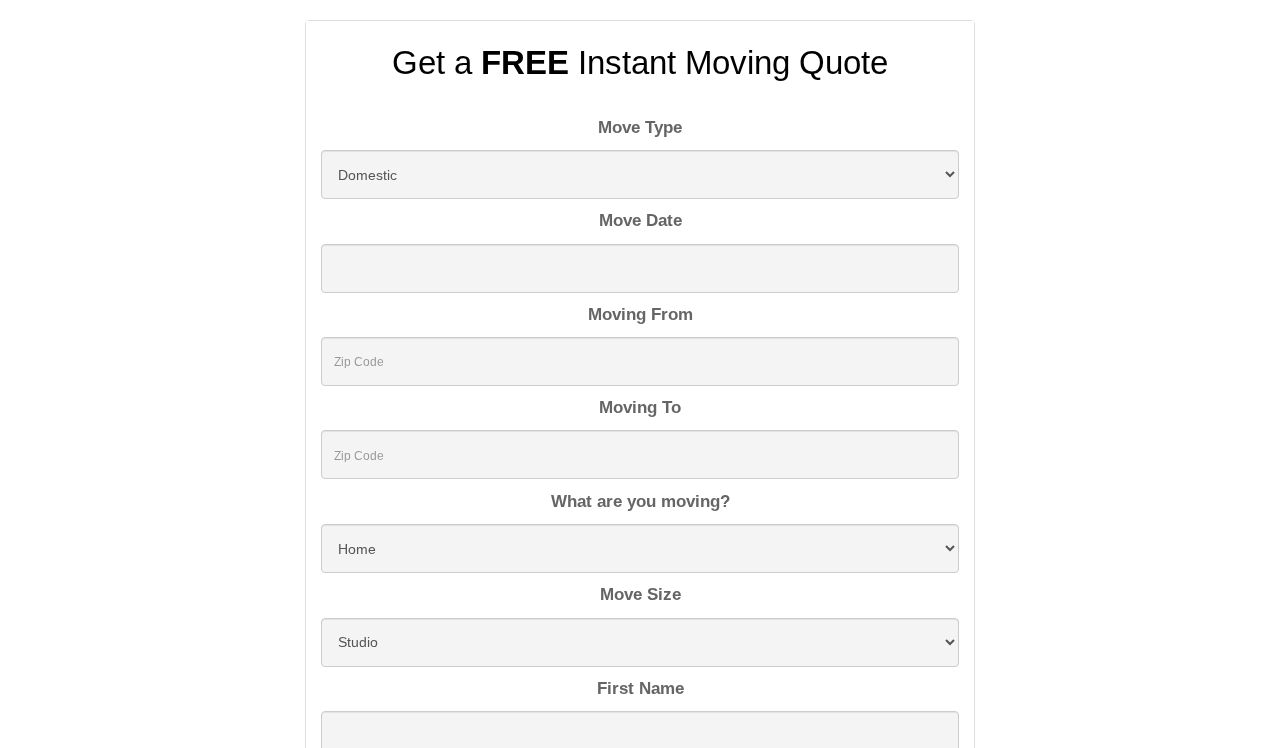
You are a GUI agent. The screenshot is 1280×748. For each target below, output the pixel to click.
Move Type (640, 127)
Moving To (640, 407)
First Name (640, 688)
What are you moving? (640, 501)
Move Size (640, 594)
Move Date (640, 220)
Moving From (640, 314)
